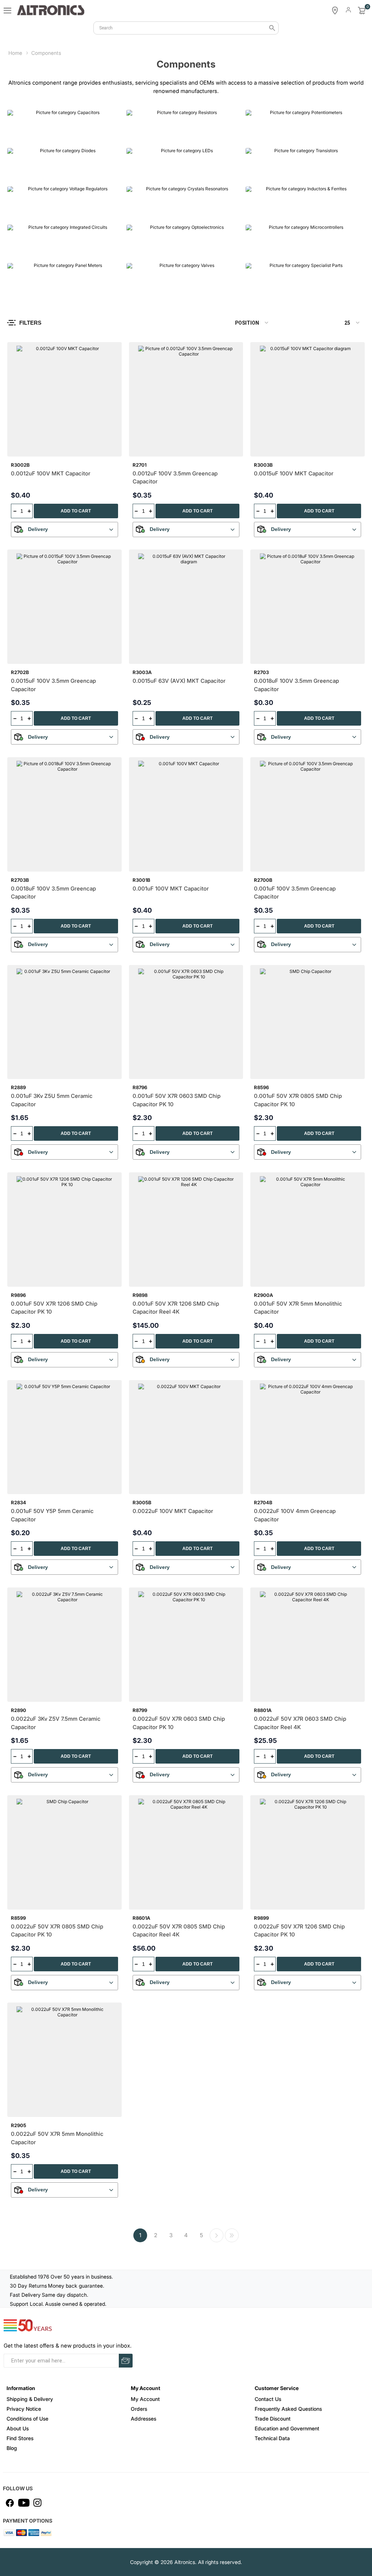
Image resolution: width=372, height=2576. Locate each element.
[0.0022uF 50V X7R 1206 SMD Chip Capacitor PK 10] (308, 1852)
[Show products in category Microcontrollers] (303, 242)
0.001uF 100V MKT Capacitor (171, 889)
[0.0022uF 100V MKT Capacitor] (186, 1437)
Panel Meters (29, 289)
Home (15, 53)
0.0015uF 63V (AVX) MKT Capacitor (179, 681)
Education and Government (287, 2428)
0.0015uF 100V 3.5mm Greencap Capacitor (53, 685)
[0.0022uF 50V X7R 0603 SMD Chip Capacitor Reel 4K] (308, 1645)
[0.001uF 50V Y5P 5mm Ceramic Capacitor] (64, 1437)
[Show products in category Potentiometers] (303, 127)
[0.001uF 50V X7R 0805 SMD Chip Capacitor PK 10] (308, 1022)
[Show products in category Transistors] (303, 165)
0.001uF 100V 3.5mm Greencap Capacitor (295, 893)
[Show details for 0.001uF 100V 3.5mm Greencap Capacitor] (308, 814)
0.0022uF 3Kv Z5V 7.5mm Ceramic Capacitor (56, 1723)
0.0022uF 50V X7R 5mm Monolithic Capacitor (57, 2138)
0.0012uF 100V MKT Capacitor (51, 473)
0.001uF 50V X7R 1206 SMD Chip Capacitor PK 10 (54, 1308)
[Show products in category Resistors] (184, 127)
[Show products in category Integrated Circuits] (65, 242)
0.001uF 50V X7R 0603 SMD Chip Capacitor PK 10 (177, 1100)
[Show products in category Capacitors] (65, 127)
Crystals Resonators (158, 213)
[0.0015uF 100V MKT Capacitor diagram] (308, 399)
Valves (139, 289)
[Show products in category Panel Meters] (65, 280)
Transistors (265, 175)
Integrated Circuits (37, 251)
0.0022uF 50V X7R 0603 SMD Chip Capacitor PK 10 (179, 1723)
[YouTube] (24, 2503)
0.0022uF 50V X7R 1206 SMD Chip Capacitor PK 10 (299, 1931)
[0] (362, 11)
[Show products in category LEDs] (184, 165)
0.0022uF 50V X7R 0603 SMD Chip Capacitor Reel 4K (300, 1723)
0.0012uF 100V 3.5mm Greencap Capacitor (175, 478)
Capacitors (26, 137)
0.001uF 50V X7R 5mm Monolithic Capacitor (298, 1308)
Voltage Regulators (37, 213)
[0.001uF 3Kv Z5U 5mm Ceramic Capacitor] (64, 1022)
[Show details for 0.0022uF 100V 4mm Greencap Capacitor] (308, 1437)
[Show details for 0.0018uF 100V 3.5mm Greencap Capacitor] (308, 607)
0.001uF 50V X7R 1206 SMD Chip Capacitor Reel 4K (176, 1308)
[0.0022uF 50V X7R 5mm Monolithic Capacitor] (64, 2060)
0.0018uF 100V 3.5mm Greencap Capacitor (296, 685)
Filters (30, 323)
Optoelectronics (152, 251)
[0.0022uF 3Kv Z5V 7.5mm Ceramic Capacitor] (64, 1645)
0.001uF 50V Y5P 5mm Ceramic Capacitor (52, 1515)
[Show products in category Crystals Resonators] (184, 204)
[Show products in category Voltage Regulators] (65, 204)
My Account (145, 2399)
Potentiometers (271, 137)
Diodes (21, 175)
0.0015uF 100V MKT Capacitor (294, 473)
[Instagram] (37, 2503)
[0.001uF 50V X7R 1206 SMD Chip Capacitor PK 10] (64, 1230)
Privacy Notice (24, 2409)
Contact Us (268, 2399)
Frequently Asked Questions (288, 2409)
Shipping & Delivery (30, 2399)
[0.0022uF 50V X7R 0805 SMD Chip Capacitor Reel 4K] (186, 1852)
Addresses (143, 2419)
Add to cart (76, 511)
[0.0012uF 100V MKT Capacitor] (64, 399)
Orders (139, 2409)
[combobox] (186, 28)
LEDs (137, 175)
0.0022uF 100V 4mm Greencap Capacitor (295, 1515)
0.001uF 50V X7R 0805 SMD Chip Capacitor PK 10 (298, 1100)
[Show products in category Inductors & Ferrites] (303, 204)
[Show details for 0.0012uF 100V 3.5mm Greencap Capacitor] (186, 399)
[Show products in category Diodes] (65, 165)
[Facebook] (10, 2503)
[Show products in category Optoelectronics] (184, 242)
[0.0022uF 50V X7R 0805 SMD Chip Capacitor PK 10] (64, 1852)
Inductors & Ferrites (277, 213)
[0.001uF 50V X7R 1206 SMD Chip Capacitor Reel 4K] (186, 1230)
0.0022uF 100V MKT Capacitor (173, 1511)
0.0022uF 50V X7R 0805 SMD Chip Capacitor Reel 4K (179, 1931)
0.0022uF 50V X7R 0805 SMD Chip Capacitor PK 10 (57, 1931)
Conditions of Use (27, 2419)
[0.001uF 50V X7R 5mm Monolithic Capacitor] (308, 1230)
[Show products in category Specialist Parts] (303, 280)
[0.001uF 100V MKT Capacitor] (186, 814)
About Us (18, 2428)
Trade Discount (273, 2419)
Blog (12, 2448)
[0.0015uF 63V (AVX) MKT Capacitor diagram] (186, 607)
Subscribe (126, 2361)
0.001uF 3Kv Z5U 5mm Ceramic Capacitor (52, 1100)
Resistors (143, 137)
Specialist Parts (271, 289)
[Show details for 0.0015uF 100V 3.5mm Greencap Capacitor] (64, 607)
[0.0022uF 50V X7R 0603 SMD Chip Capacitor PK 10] (186, 1645)
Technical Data (272, 2438)
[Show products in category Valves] (184, 280)
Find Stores (20, 2438)
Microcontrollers (272, 251)
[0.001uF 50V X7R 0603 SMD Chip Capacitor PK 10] (186, 1022)
